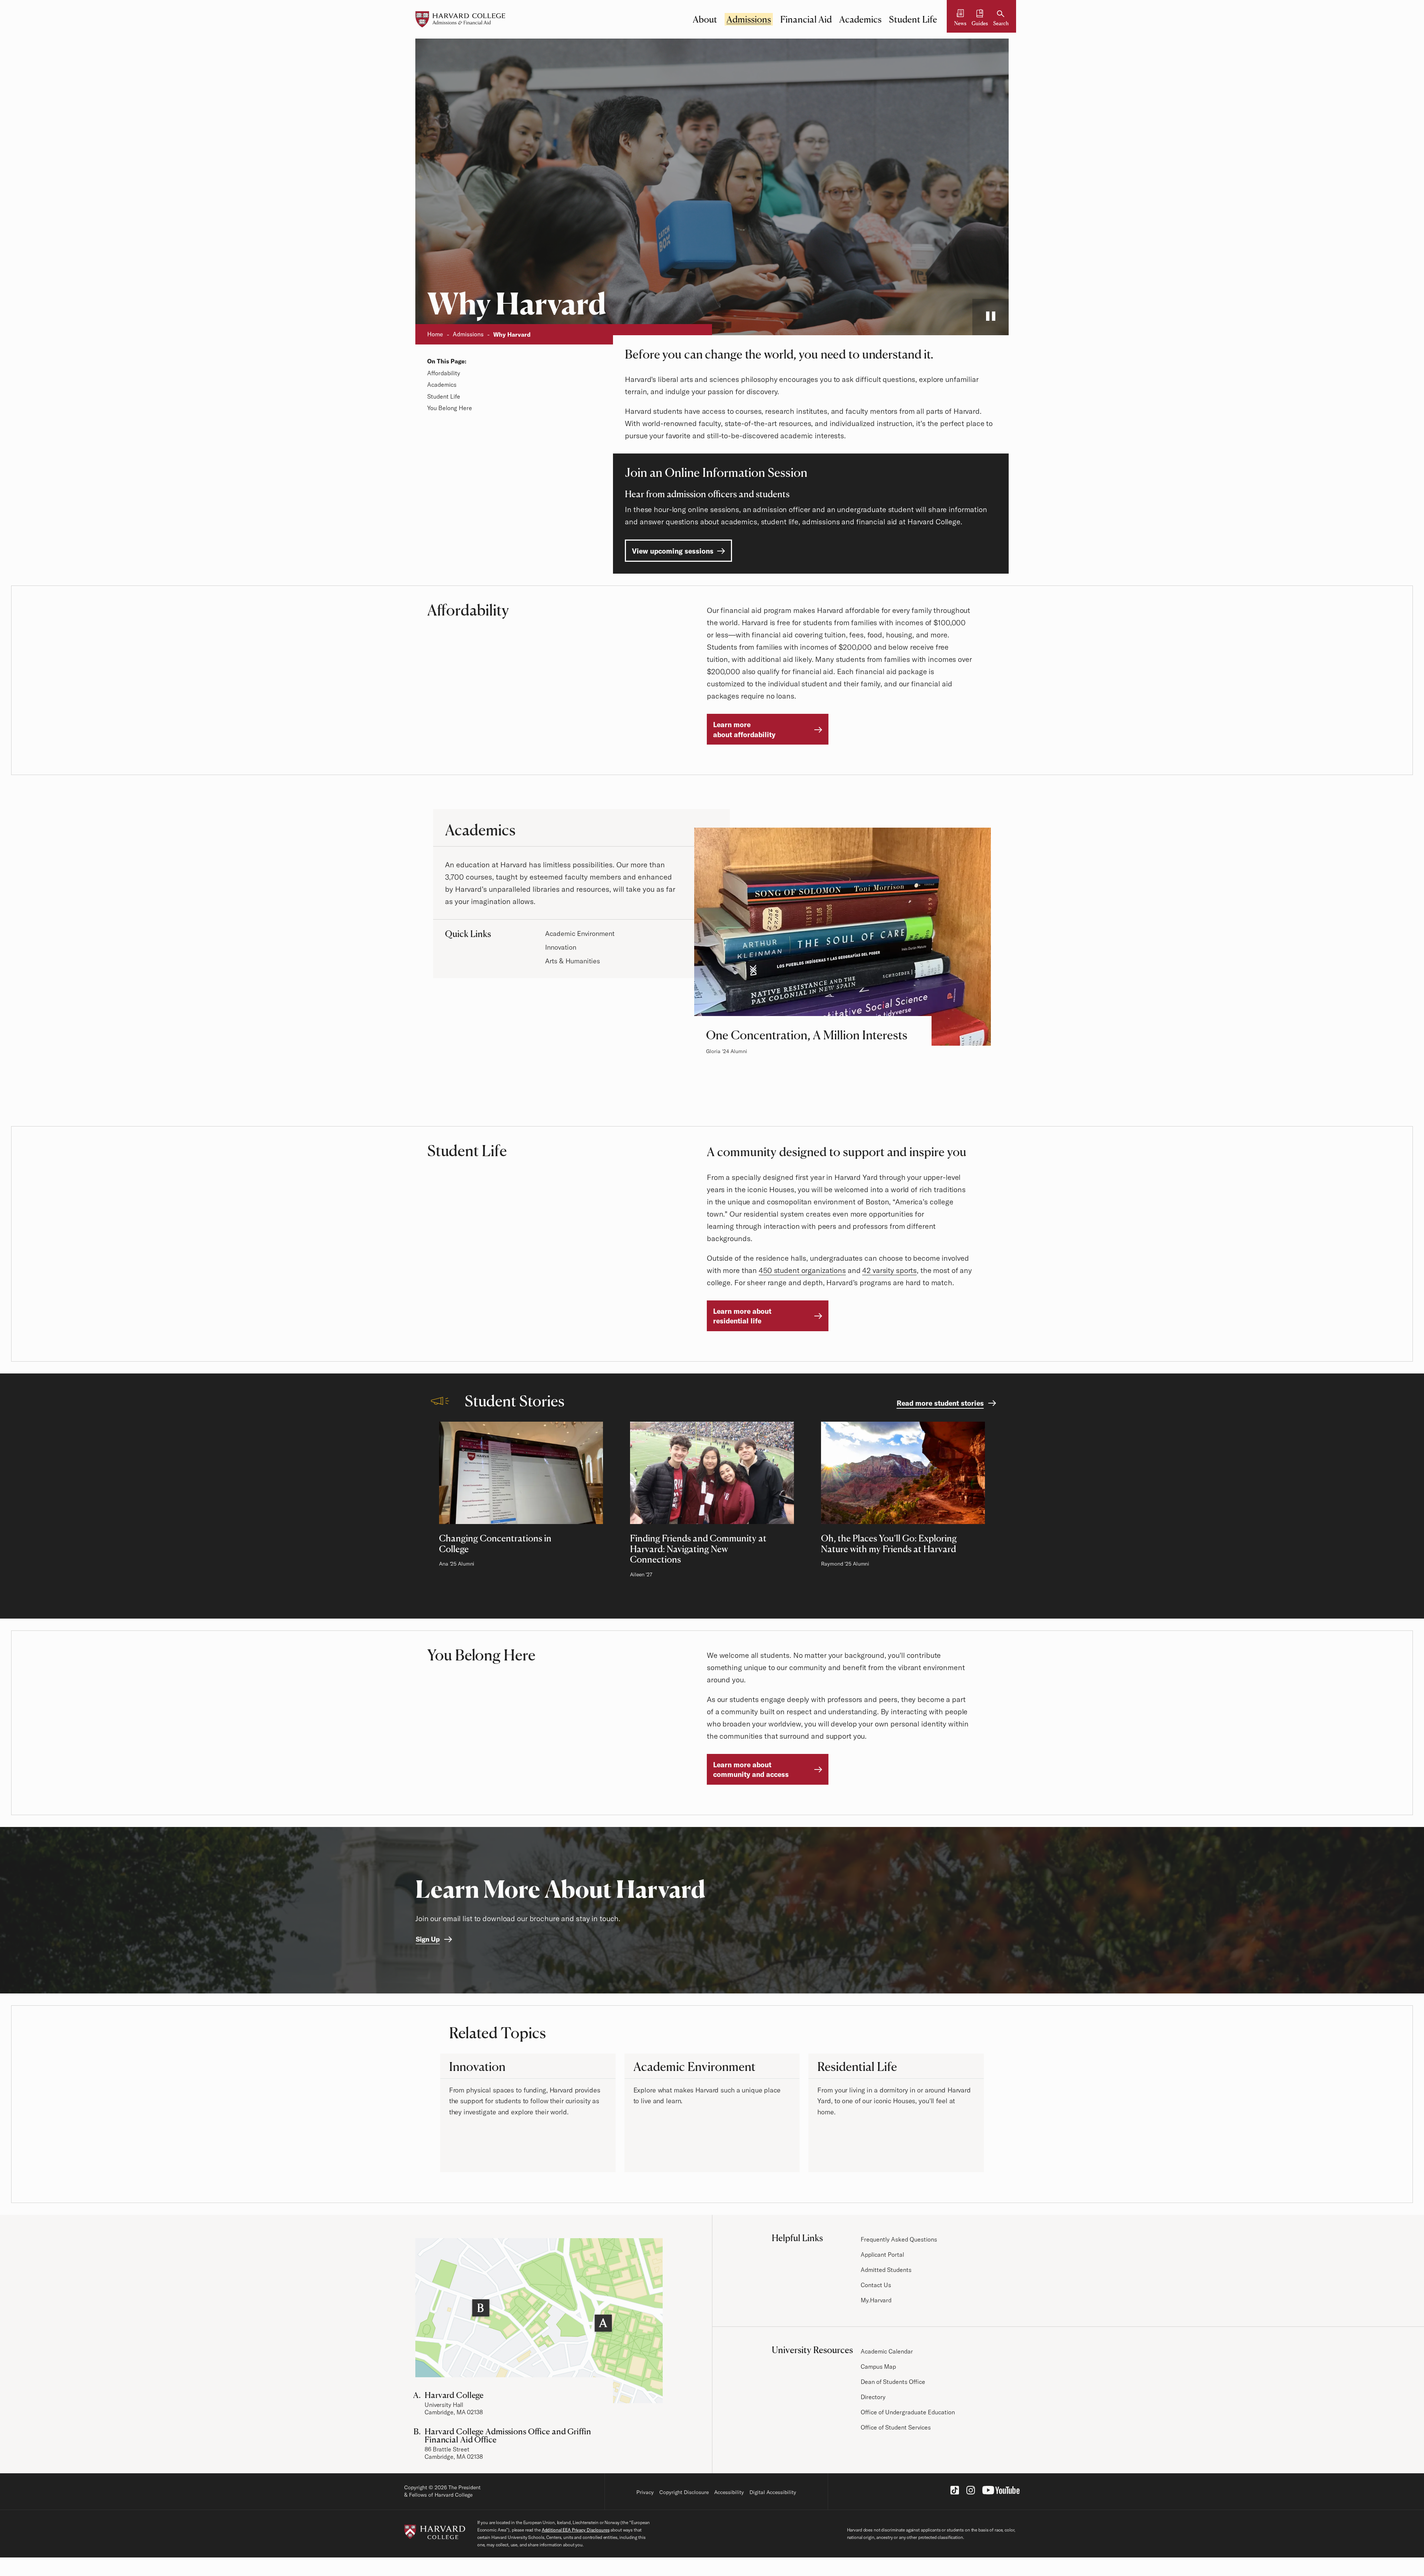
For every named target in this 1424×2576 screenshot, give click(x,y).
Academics (860, 19)
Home (435, 334)
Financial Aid (806, 19)
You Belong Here (450, 408)
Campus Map (878, 2366)
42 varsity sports (889, 1270)
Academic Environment (580, 934)
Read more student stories (940, 1403)
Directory (873, 2397)
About (705, 19)
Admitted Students (886, 2270)
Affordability (444, 373)
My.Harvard (876, 2300)
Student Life (913, 19)
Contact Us (876, 2285)
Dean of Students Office (893, 2382)
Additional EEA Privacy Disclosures (576, 2530)
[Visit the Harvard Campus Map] (539, 2321)
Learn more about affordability (744, 730)
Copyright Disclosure (684, 2492)
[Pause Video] (990, 317)
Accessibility (729, 2492)
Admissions (749, 19)
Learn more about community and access (751, 1770)
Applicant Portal (882, 2255)
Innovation (561, 947)
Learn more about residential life (742, 1316)
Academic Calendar (887, 2351)
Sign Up (428, 1939)
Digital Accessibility (773, 2492)
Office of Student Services (896, 2427)
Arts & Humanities (573, 961)
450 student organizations (802, 1270)
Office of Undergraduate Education (908, 2412)
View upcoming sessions (673, 551)
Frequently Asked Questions (899, 2239)
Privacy (645, 2492)
